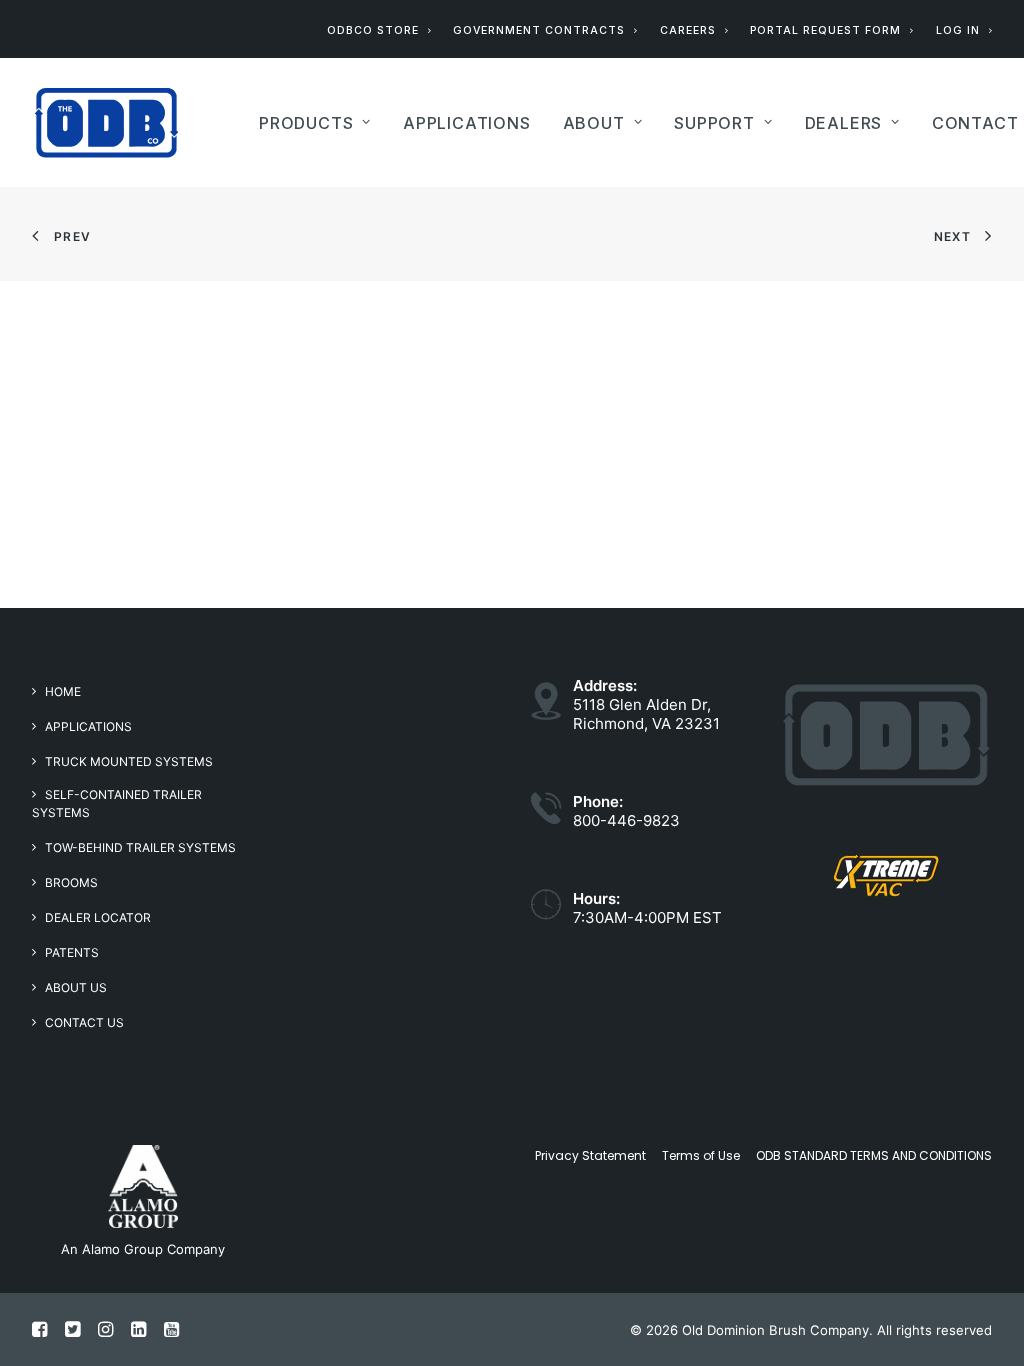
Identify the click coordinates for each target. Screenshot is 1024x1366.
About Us (76, 987)
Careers (688, 30)
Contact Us (84, 1022)
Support (714, 123)
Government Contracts (539, 30)
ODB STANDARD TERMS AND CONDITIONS (874, 1155)
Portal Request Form (825, 30)
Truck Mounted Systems (129, 761)
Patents (72, 952)
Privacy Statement (590, 1155)
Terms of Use (701, 1155)
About (594, 123)
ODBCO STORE (373, 30)
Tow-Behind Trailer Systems (140, 847)
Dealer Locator (98, 917)
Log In (958, 30)
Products (306, 123)
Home (63, 691)
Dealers (844, 123)
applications (467, 123)
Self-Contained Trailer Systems (117, 803)
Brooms (71, 882)
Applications (88, 726)
